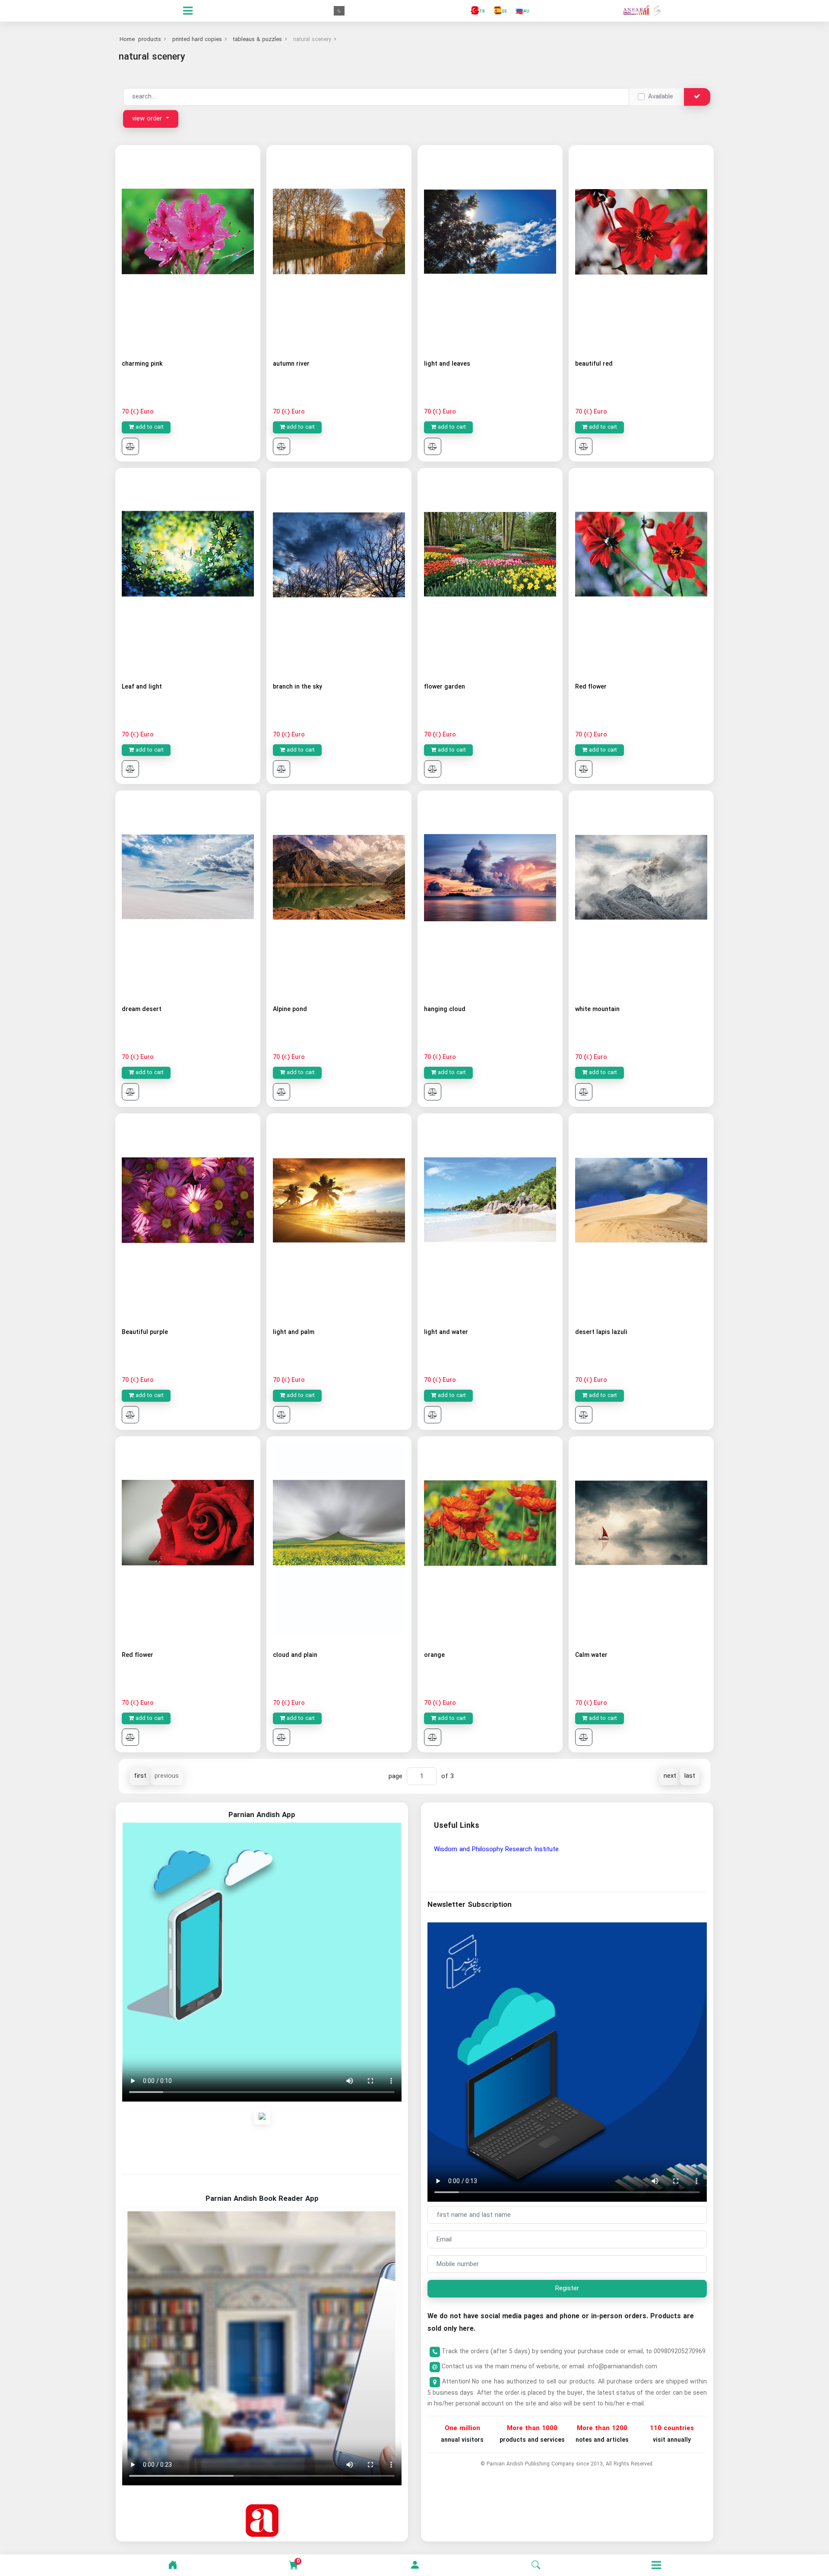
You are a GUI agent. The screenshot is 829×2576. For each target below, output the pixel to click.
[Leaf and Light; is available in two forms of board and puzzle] (188, 570)
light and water (446, 1332)
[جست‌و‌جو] (536, 2565)
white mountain (597, 1009)
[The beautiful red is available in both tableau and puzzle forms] (641, 247)
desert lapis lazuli (601, 1332)
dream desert (142, 1009)
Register (567, 2288)
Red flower (591, 687)
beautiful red (594, 364)
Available (661, 97)
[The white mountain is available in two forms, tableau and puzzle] (641, 893)
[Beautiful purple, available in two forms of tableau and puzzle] (188, 1215)
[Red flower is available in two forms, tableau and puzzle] (188, 1538)
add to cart (149, 427)
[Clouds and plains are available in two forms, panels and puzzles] (339, 1538)
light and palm (294, 1332)
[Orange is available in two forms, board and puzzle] (490, 1538)
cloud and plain (295, 1655)
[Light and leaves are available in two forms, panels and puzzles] (490, 247)
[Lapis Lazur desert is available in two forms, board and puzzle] (641, 1215)
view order (148, 119)
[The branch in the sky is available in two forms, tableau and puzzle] (339, 570)
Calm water (591, 1655)
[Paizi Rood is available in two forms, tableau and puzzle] (339, 247)
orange (434, 1655)
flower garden (445, 687)
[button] (415, 2565)
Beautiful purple (145, 1332)
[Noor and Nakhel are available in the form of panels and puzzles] (339, 1215)
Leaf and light (142, 687)
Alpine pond (290, 1009)
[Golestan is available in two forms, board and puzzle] (490, 570)
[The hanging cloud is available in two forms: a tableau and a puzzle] (490, 893)
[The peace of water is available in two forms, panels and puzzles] (641, 1538)
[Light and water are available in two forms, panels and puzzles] (490, 1215)
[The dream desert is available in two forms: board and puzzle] (188, 893)
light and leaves (447, 364)
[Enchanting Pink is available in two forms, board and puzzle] (188, 247)
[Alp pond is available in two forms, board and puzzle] (339, 893)
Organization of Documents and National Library (504, 1849)
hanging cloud (445, 1009)
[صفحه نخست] (173, 2565)
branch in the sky (297, 687)
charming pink (142, 364)
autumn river (291, 364)
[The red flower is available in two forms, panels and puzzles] (641, 570)
